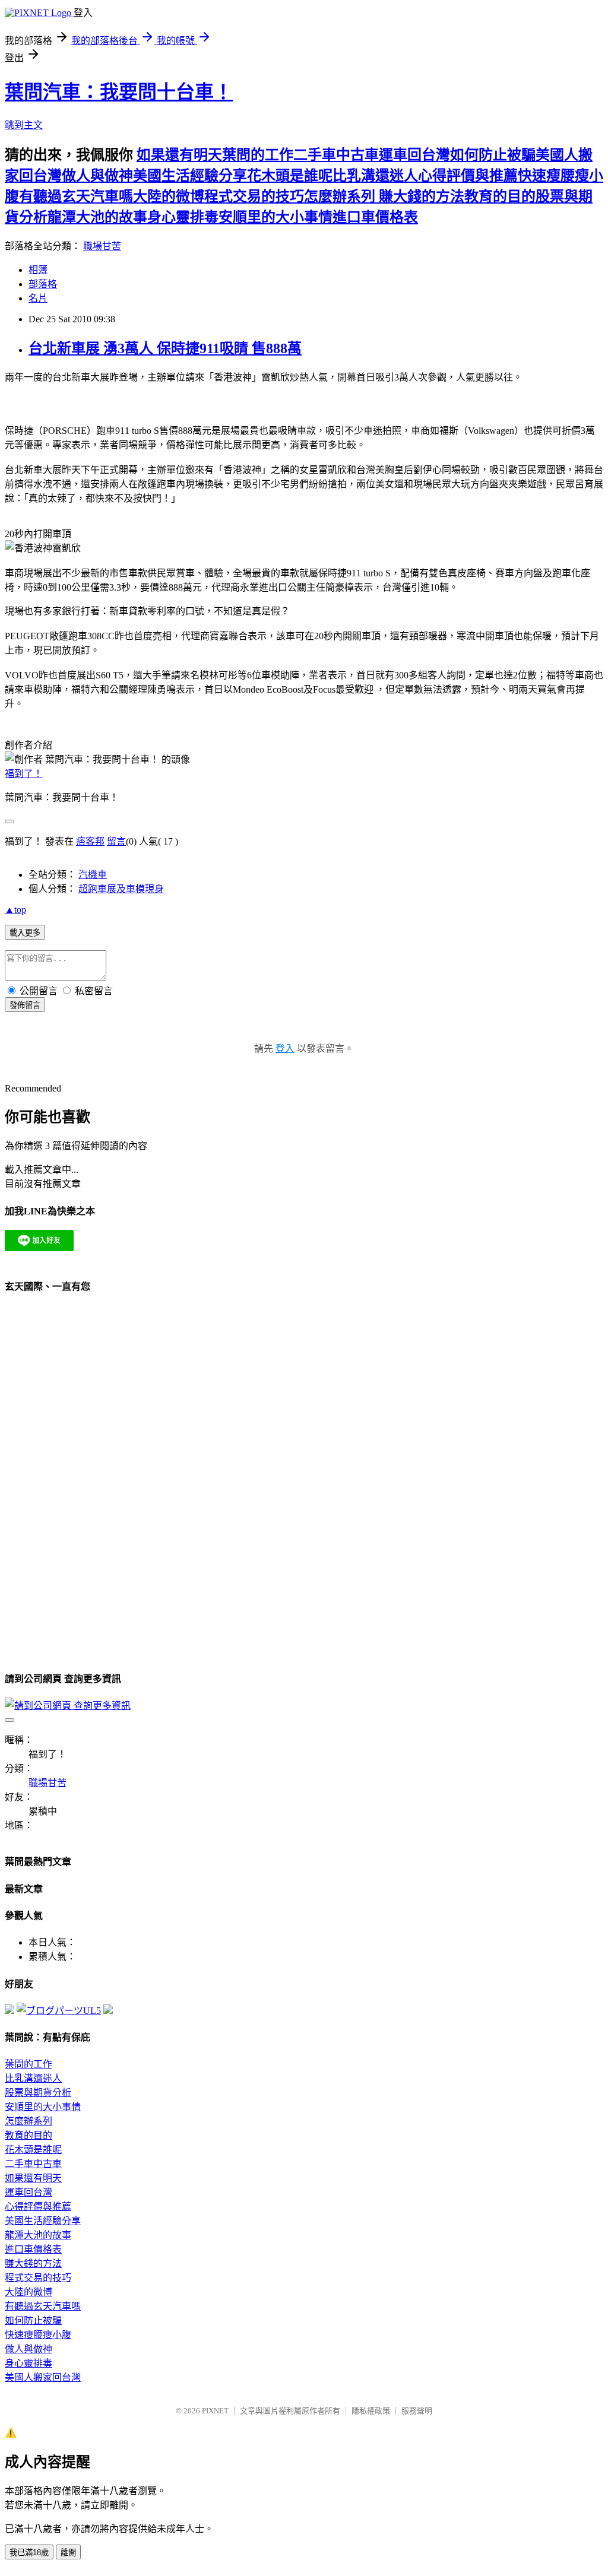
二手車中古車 (336, 155)
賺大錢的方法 (422, 196)
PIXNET (215, 2411)
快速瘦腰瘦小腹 (38, 2335)
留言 (116, 841)
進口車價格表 (375, 217)
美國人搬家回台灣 (43, 2377)
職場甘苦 (102, 246)
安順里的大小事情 (275, 217)
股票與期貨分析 (38, 2093)
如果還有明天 (179, 155)
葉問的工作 (258, 155)
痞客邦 (90, 841)
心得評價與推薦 (468, 176)
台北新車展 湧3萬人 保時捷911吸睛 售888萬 (165, 348)
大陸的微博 (169, 196)
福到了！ (24, 774)
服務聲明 (417, 2411)
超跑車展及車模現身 (121, 889)
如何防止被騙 (493, 155)
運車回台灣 (414, 155)
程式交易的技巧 (254, 196)
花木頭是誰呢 (290, 176)
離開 (68, 2553)
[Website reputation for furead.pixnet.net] (9, 2011)
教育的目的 (500, 196)
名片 (38, 298)
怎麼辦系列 (341, 196)
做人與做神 (97, 176)
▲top (15, 910)
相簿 (38, 270)
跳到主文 (24, 125)
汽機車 (93, 875)
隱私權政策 (371, 2411)
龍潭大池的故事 (97, 217)
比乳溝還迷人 (375, 176)
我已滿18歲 (29, 2553)
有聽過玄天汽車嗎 (76, 196)
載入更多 (25, 933)
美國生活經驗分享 (190, 176)
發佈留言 (25, 1005)
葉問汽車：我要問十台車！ (119, 92)
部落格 (43, 284)
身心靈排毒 (183, 217)
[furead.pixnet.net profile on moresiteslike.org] (108, 2011)
